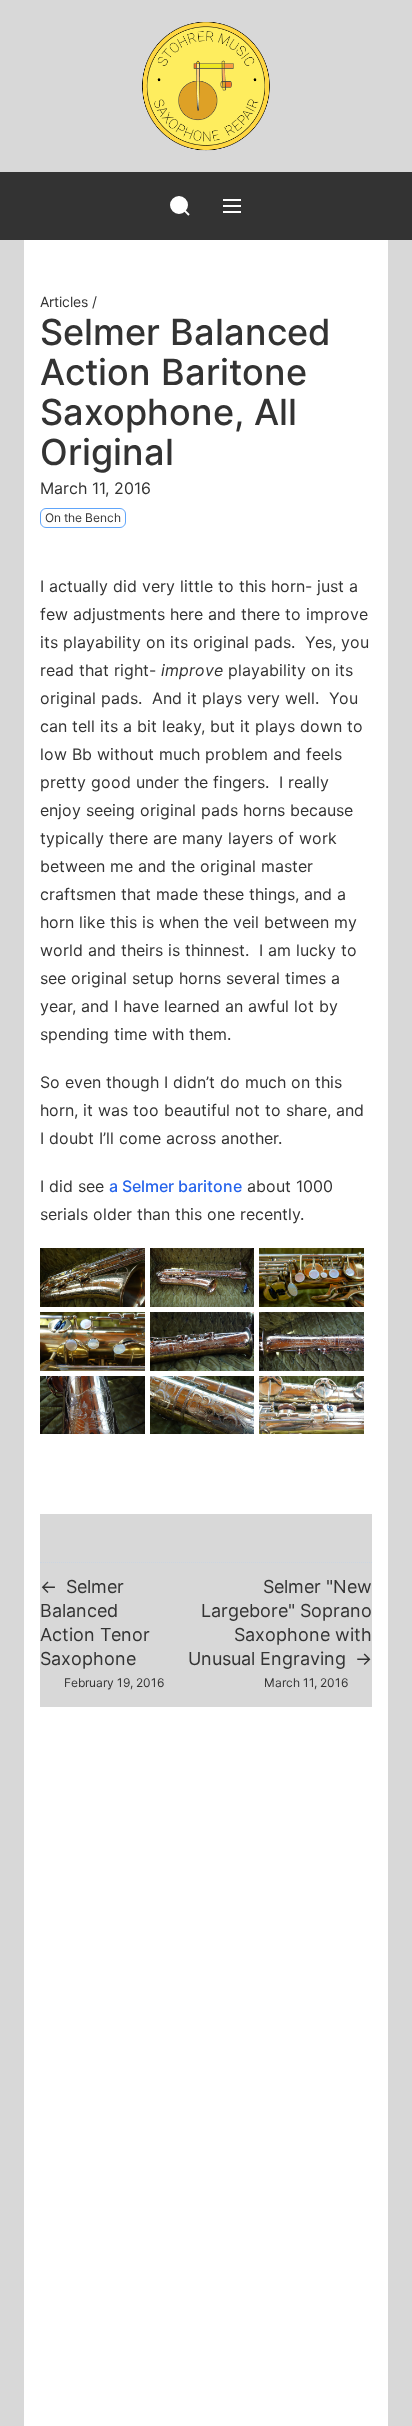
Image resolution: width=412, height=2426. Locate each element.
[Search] (180, 206)
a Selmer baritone (175, 1186)
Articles (64, 301)
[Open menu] (232, 206)
